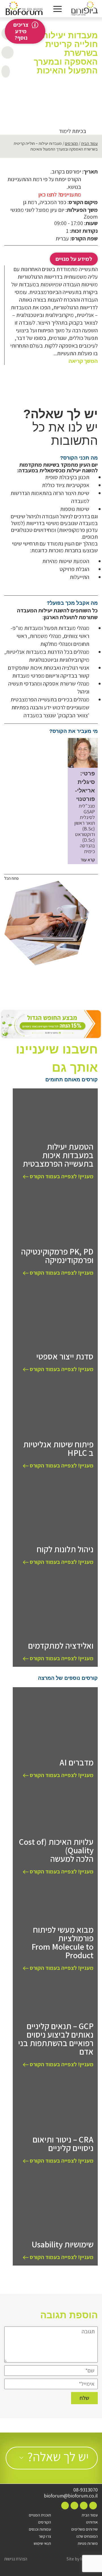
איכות (83, 90)
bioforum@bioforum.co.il (71, 2496)
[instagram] (84, 2506)
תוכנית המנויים (40, 2515)
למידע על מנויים (74, 259)
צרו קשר (45, 2536)
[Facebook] (93, 2506)
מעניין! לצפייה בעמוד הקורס (61, 1176)
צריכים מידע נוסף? (21, 31)
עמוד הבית (89, 143)
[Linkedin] (74, 2506)
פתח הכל (11, 878)
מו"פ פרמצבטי (68, 90)
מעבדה (52, 90)
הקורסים (71, 143)
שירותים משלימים (85, 2529)
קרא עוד (88, 860)
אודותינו (92, 2522)
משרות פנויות (88, 2543)
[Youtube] (65, 2506)
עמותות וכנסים (40, 2529)
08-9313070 (86, 2490)
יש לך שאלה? (58, 2456)
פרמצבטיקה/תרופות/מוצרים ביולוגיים (74, 96)
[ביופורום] (85, 9)
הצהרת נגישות (16, 2559)
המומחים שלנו (87, 2536)
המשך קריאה (83, 361)
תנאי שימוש (42, 2543)
